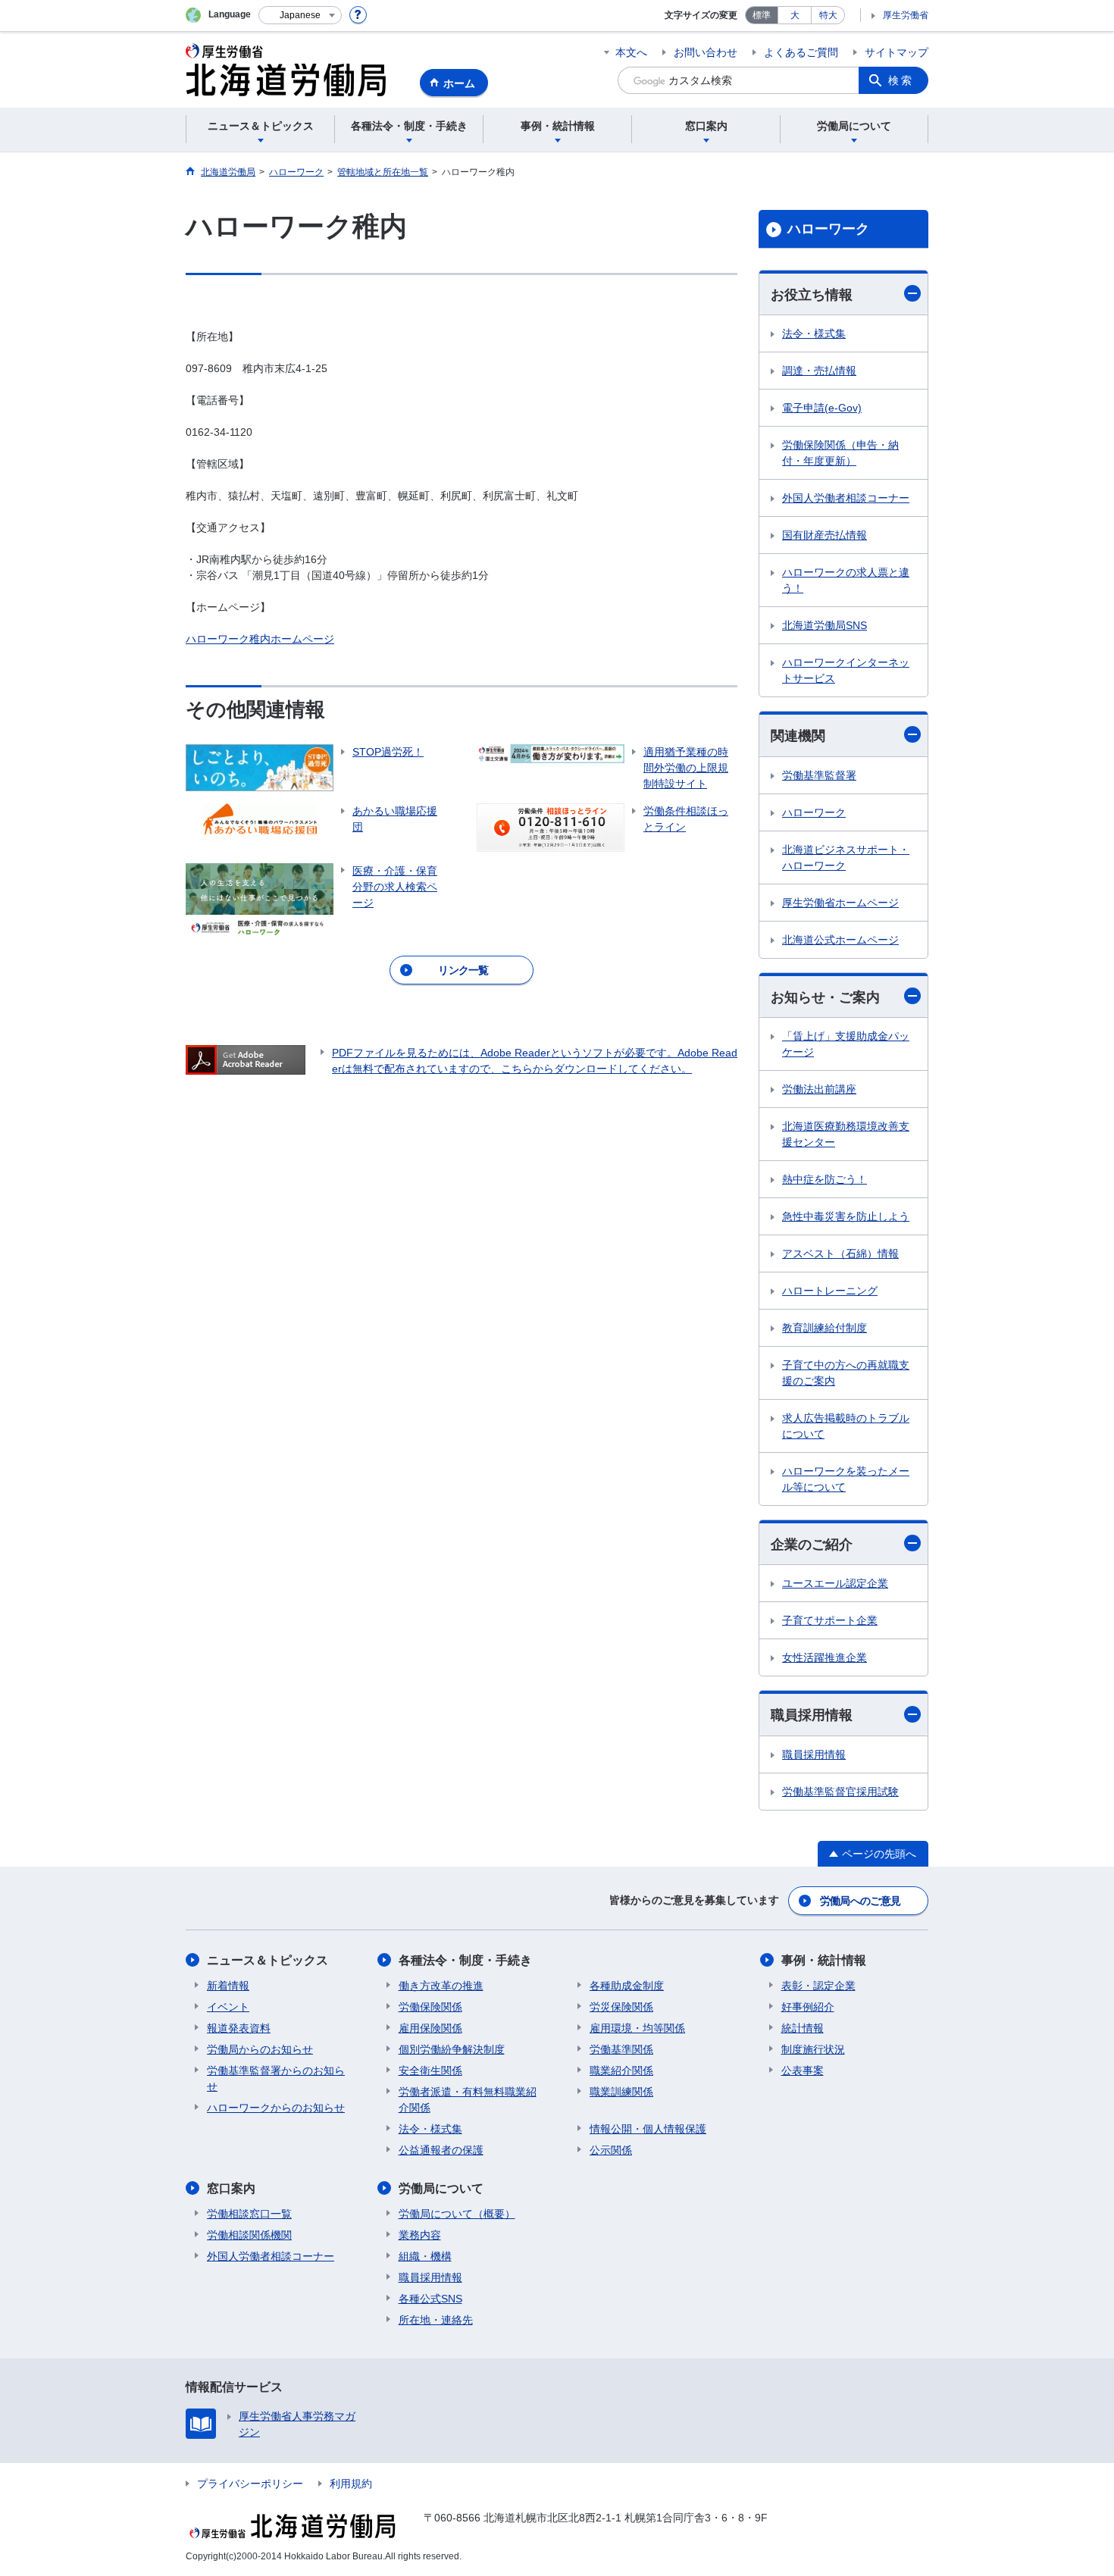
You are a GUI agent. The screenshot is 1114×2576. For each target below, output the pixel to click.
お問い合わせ (706, 52)
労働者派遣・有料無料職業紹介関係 (468, 2100)
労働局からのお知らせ (260, 2049)
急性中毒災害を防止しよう (846, 1216)
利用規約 (351, 2484)
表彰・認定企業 (818, 1986)
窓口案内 (231, 2188)
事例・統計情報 (824, 1960)
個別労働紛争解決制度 (452, 2049)
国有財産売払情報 (825, 535)
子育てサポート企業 (830, 1620)
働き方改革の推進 (441, 1986)
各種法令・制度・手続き (465, 1960)
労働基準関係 (621, 2049)
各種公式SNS (430, 2299)
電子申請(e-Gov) (822, 408)
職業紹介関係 (621, 2071)
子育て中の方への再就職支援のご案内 (846, 1373)
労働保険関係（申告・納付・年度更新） (840, 453)
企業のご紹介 (812, 1545)
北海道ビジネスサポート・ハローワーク (846, 858)
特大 (828, 15)
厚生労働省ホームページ (840, 903)
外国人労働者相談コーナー (846, 498)
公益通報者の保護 (441, 2150)
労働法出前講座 (819, 1089)
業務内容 (420, 2235)
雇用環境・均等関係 (637, 2028)
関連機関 (798, 736)
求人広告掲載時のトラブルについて (846, 1426)
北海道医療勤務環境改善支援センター (846, 1134)
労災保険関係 (621, 2007)
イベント (228, 2007)
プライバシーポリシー (250, 2484)
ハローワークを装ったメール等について (846, 1479)
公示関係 (611, 2150)
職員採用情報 (812, 1715)
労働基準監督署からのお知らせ (276, 2078)
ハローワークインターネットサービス (846, 670)
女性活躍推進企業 (825, 1657)
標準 (762, 15)
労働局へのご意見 (860, 1901)
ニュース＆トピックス (268, 1960)
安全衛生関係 (430, 2071)
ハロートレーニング (830, 1291)
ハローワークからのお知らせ (276, 2108)
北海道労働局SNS (825, 625)
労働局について (441, 2188)
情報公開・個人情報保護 (648, 2129)
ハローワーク (828, 229)
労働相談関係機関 (249, 2235)
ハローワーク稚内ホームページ (260, 639)
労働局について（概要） (457, 2214)
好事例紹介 (808, 2007)
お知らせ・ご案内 (825, 997)
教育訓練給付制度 (825, 1328)
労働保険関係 (430, 2007)
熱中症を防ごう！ (825, 1179)
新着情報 (228, 1986)
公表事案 (803, 2071)
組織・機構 (425, 2256)
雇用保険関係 (430, 2028)
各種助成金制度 (627, 1986)
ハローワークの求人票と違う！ (846, 580)
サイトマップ (897, 52)
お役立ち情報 (812, 295)
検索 (901, 80)
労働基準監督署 (819, 775)
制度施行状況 (813, 2049)
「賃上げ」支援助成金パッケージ (846, 1044)
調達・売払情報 (819, 371)
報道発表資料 (239, 2028)
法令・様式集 (814, 333)
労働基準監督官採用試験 (840, 1792)
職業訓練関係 (621, 2092)
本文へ (631, 52)
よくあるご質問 (801, 52)
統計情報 (803, 2028)
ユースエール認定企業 (835, 1583)
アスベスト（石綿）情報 (840, 1254)
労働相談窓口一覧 (249, 2214)
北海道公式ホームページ (840, 940)
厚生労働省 (906, 15)
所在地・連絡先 (436, 2320)
